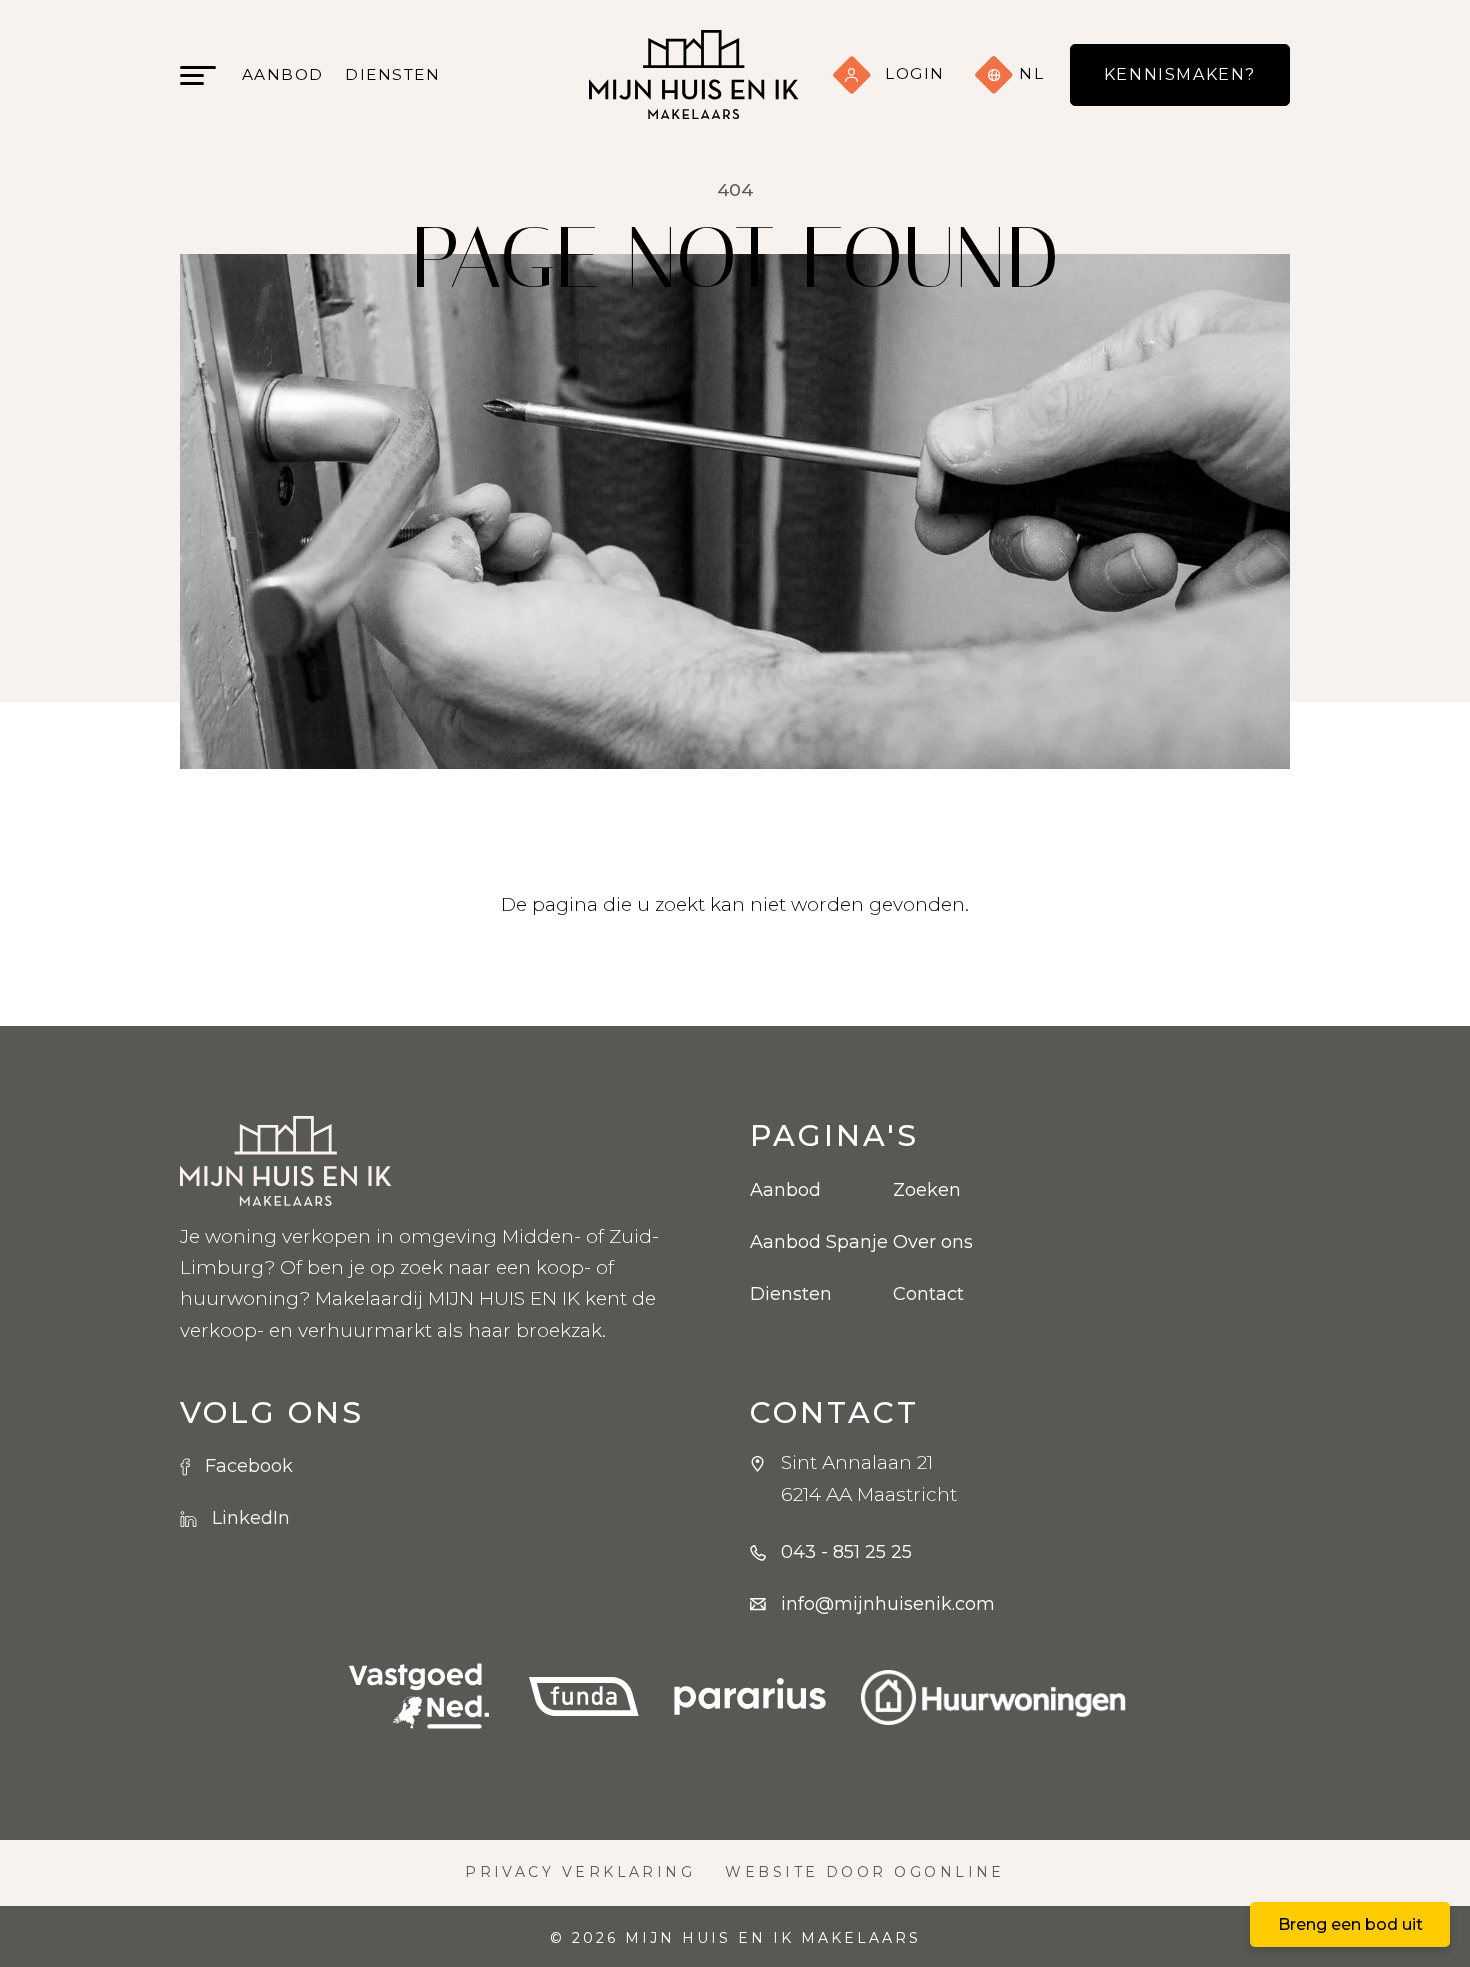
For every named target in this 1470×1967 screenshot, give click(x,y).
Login (915, 73)
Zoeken (927, 1190)
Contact (928, 1294)
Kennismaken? (1180, 74)
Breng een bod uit (1350, 1924)
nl (1029, 73)
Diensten (392, 74)
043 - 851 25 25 (846, 1552)
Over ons (933, 1242)
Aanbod (283, 74)
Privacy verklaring (580, 1872)
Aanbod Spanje (806, 1242)
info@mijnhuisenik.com (888, 1604)
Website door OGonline (865, 1872)
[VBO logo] (419, 1697)
